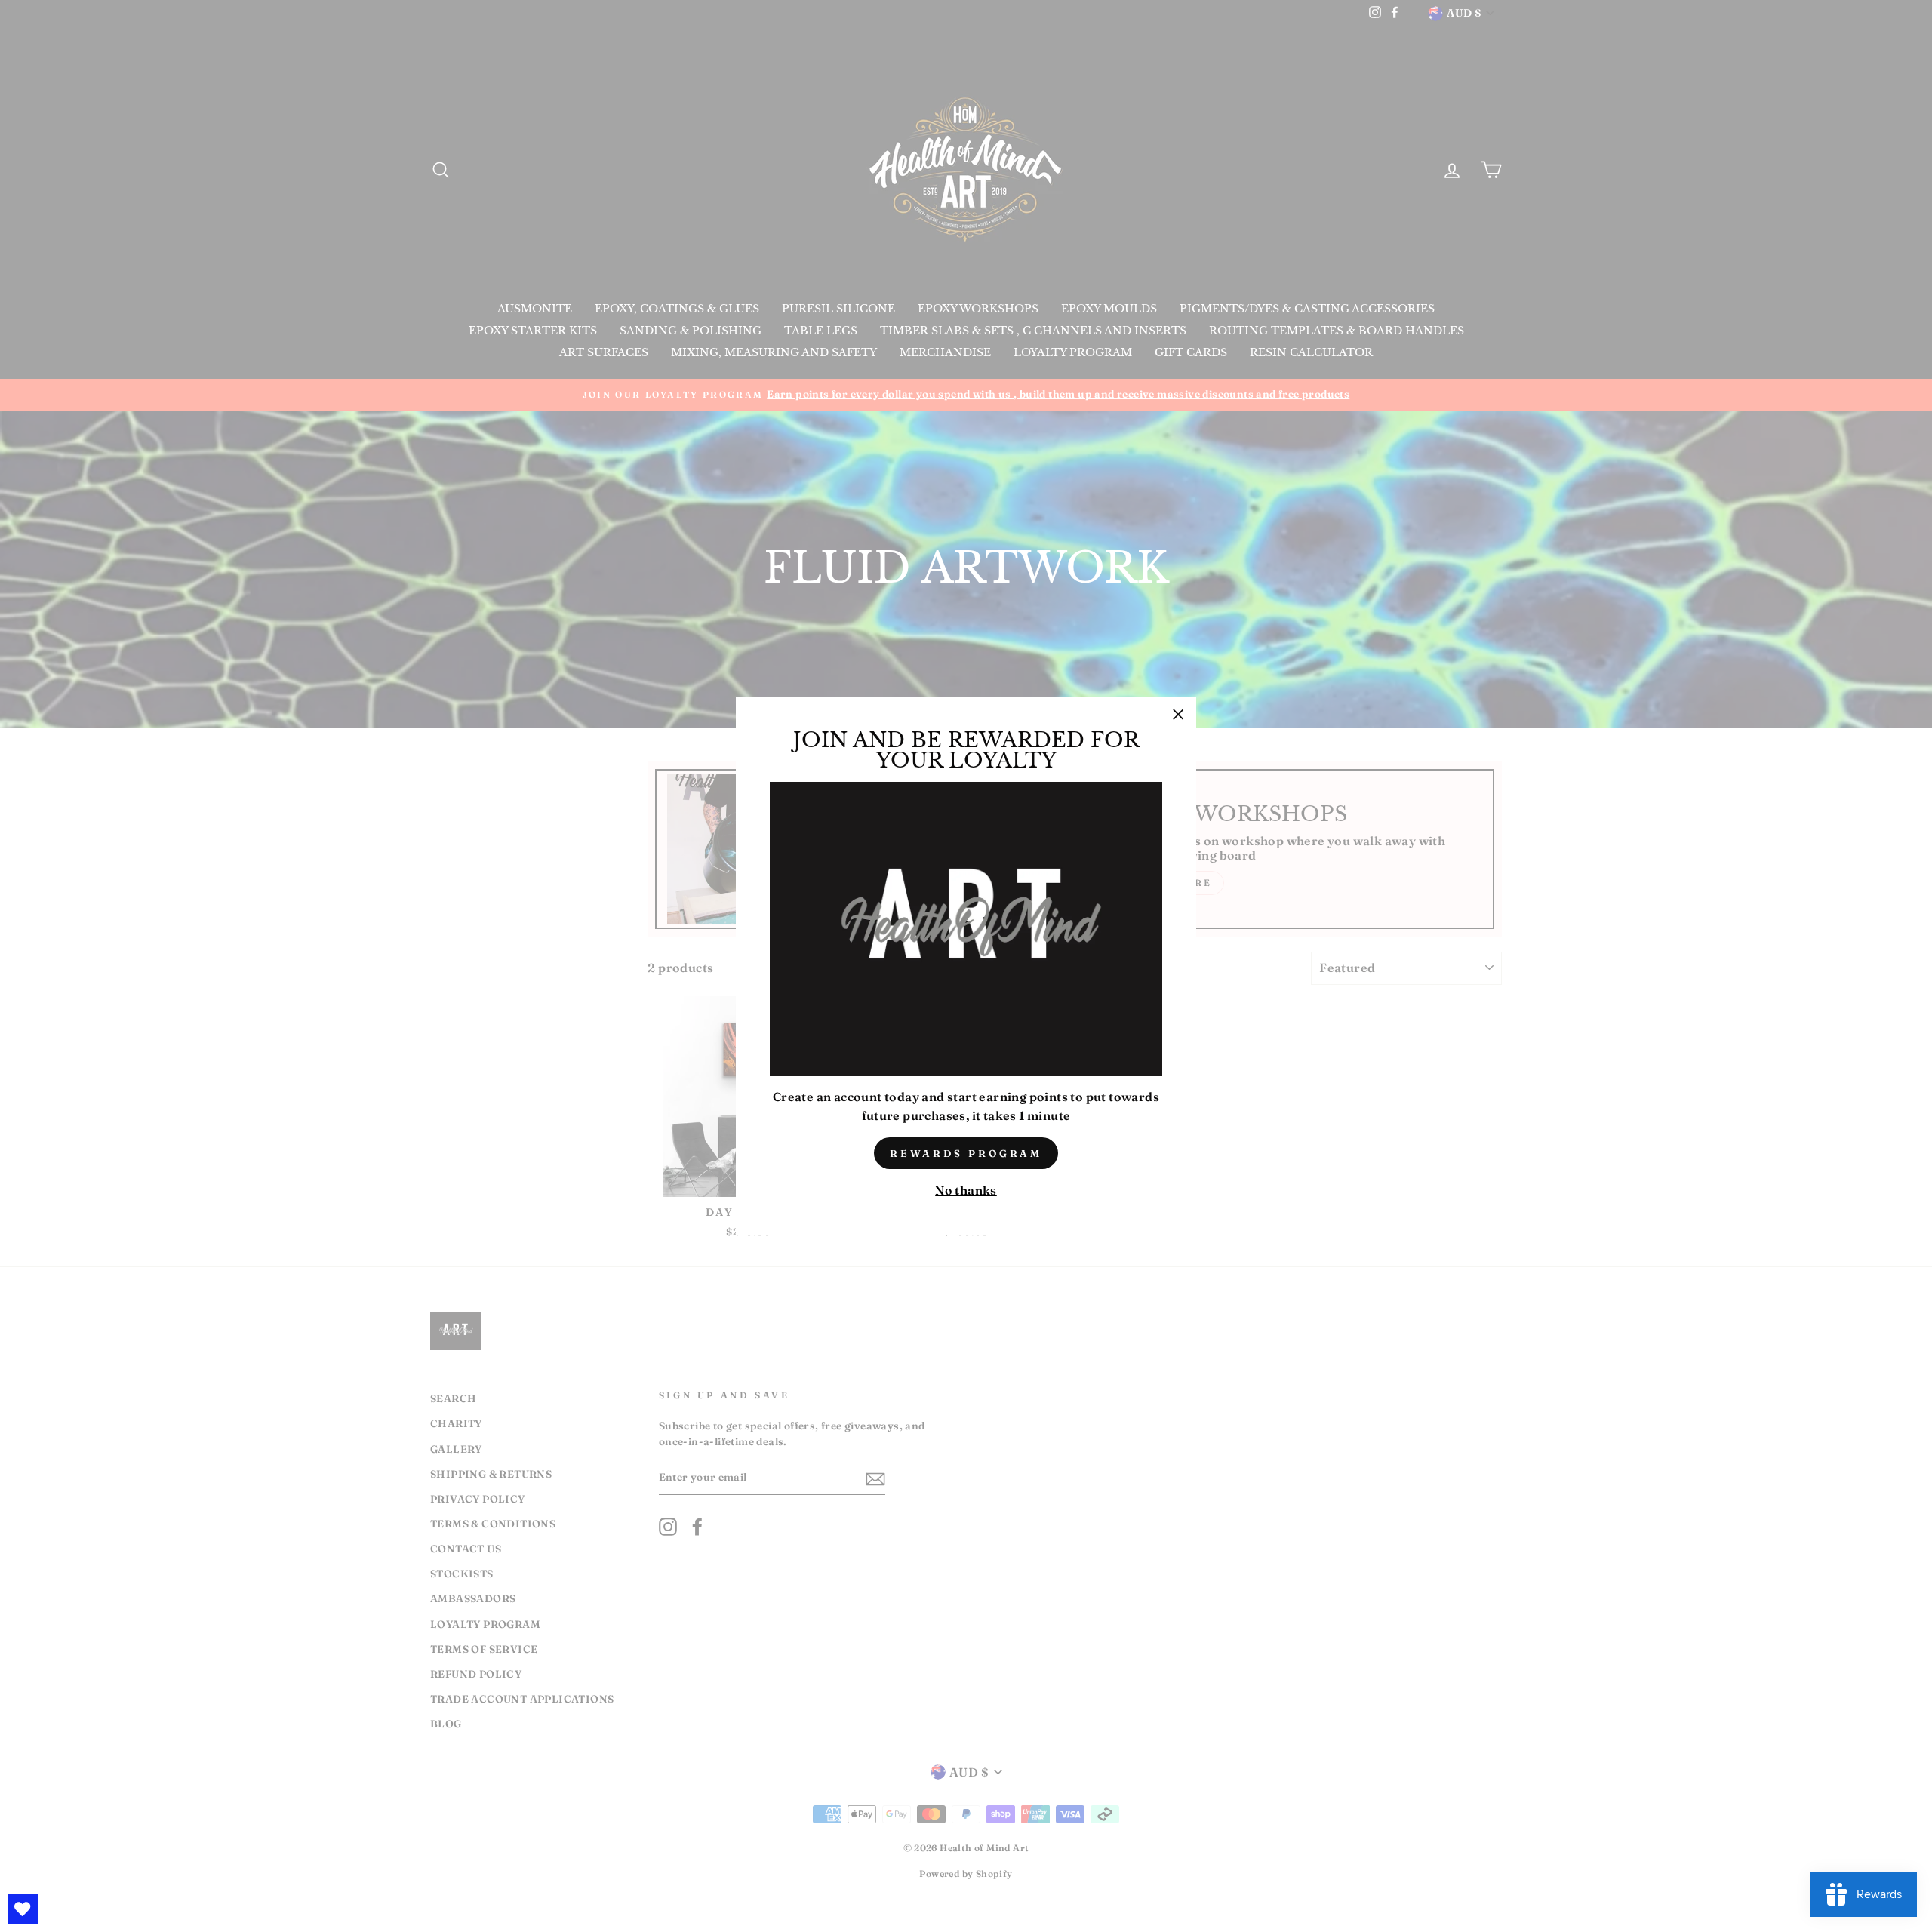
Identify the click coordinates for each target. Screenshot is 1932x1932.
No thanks (966, 1190)
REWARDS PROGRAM (966, 1153)
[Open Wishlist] (23, 1909)
